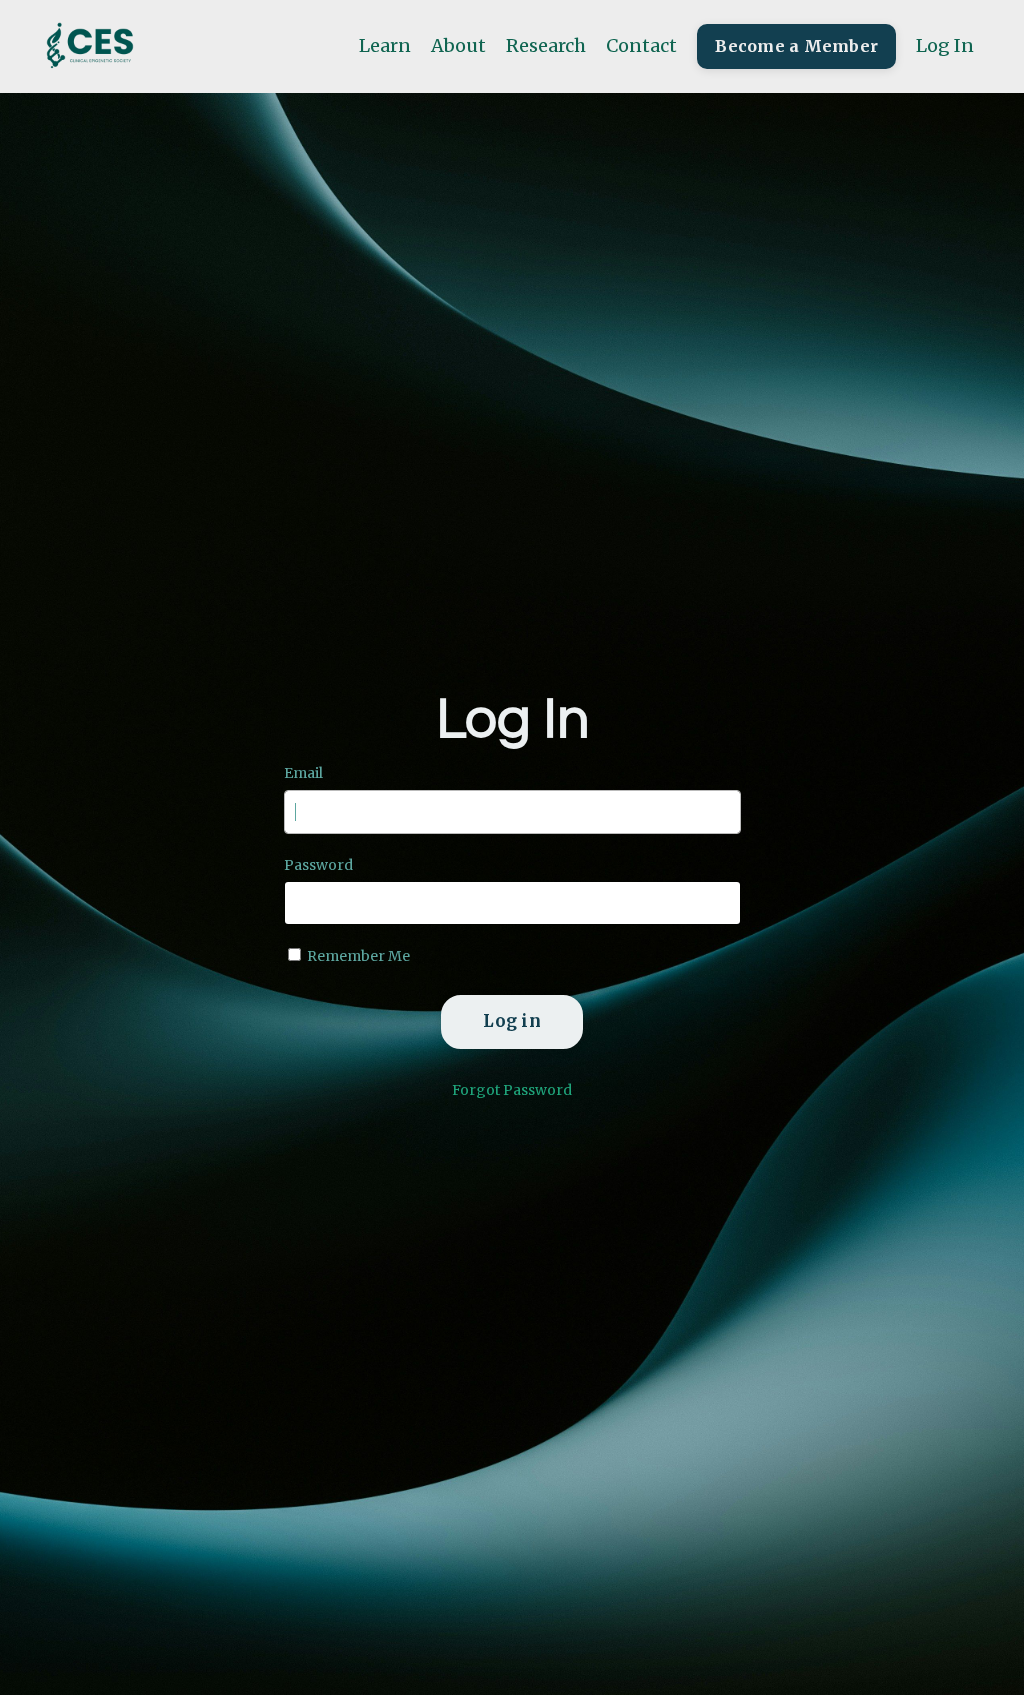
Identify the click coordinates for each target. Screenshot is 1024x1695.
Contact (641, 45)
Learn (385, 45)
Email (303, 773)
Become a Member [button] (796, 46)
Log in (512, 1021)
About (458, 45)
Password (318, 865)
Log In (945, 45)
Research (546, 45)
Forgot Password (512, 1090)
